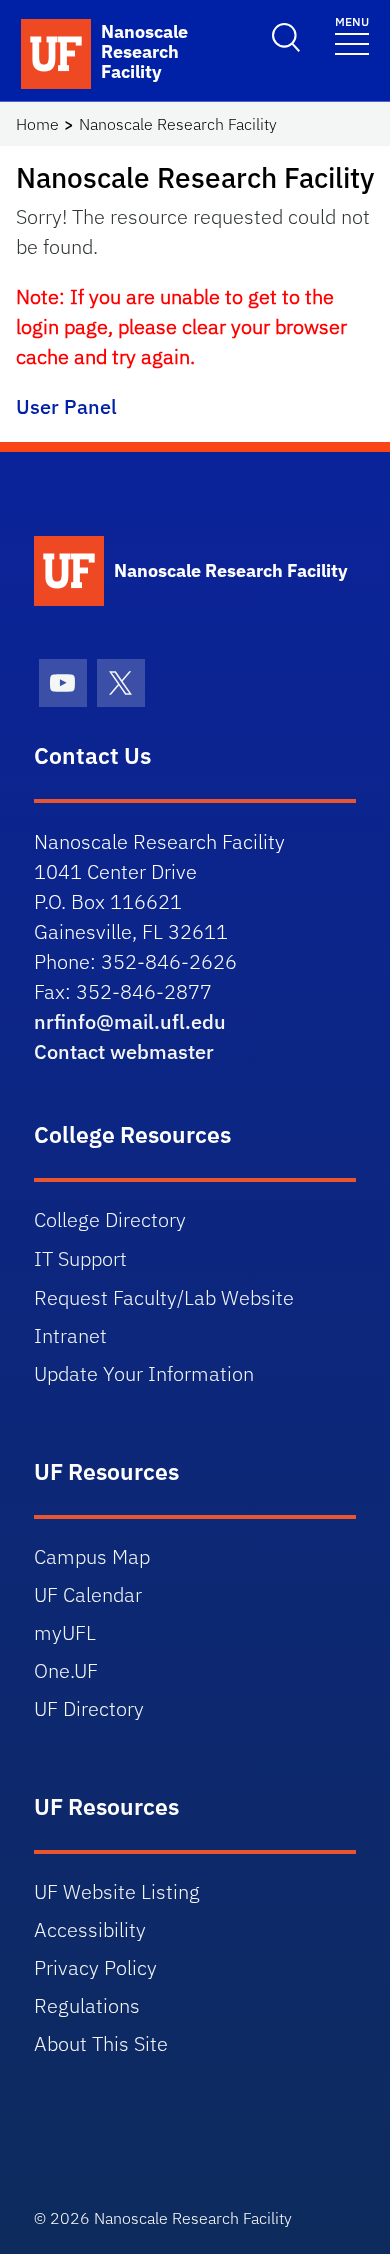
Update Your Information (144, 1373)
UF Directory (89, 1708)
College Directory (110, 1219)
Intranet (70, 1335)
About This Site (101, 2043)
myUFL (65, 1632)
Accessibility (90, 1929)
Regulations (87, 2005)
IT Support (80, 1258)
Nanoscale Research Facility (178, 124)
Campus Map (92, 1556)
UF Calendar (88, 1594)
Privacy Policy (95, 1967)
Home (37, 124)
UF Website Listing (117, 1891)
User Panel (66, 406)
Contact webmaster (124, 1051)
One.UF (66, 1670)
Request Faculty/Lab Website (164, 1297)
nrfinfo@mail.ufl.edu (130, 1021)
